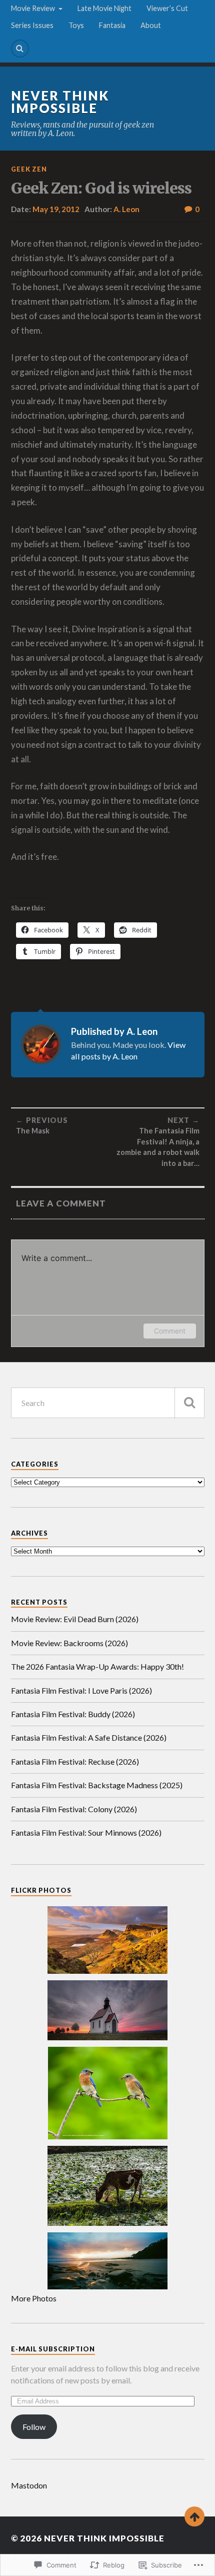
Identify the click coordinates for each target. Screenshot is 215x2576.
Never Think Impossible (60, 102)
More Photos (34, 2298)
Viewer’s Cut (167, 8)
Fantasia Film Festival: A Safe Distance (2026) (89, 1737)
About (151, 25)
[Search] (20, 49)
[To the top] (194, 2516)
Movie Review (33, 8)
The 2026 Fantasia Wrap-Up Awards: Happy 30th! (97, 1666)
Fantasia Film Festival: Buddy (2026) (73, 1714)
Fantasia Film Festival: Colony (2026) (74, 1809)
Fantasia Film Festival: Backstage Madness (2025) (97, 1785)
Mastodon (29, 2485)
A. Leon (126, 209)
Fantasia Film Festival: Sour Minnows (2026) (86, 1832)
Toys (76, 25)
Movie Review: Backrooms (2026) (69, 1643)
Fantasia (112, 25)
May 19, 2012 (56, 209)
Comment (170, 1331)
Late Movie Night (104, 8)
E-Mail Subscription (53, 2349)
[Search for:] (108, 1403)
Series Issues (32, 25)
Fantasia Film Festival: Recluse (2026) (75, 1761)
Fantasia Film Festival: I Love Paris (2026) (81, 1690)
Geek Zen (29, 169)
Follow (34, 2427)
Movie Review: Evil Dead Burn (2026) (75, 1619)
